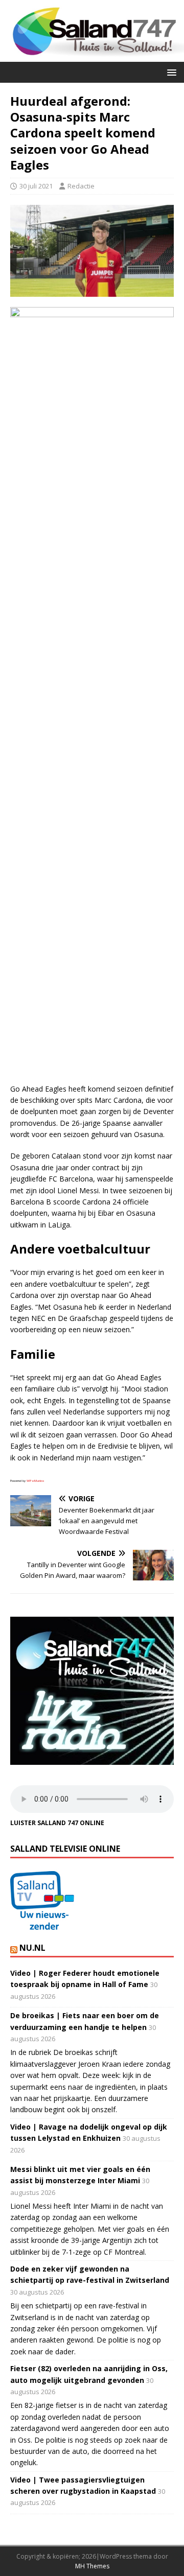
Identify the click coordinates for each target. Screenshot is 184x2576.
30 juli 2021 (36, 186)
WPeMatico (35, 1481)
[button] (170, 72)
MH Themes (92, 2566)
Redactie (81, 186)
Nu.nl (32, 1948)
